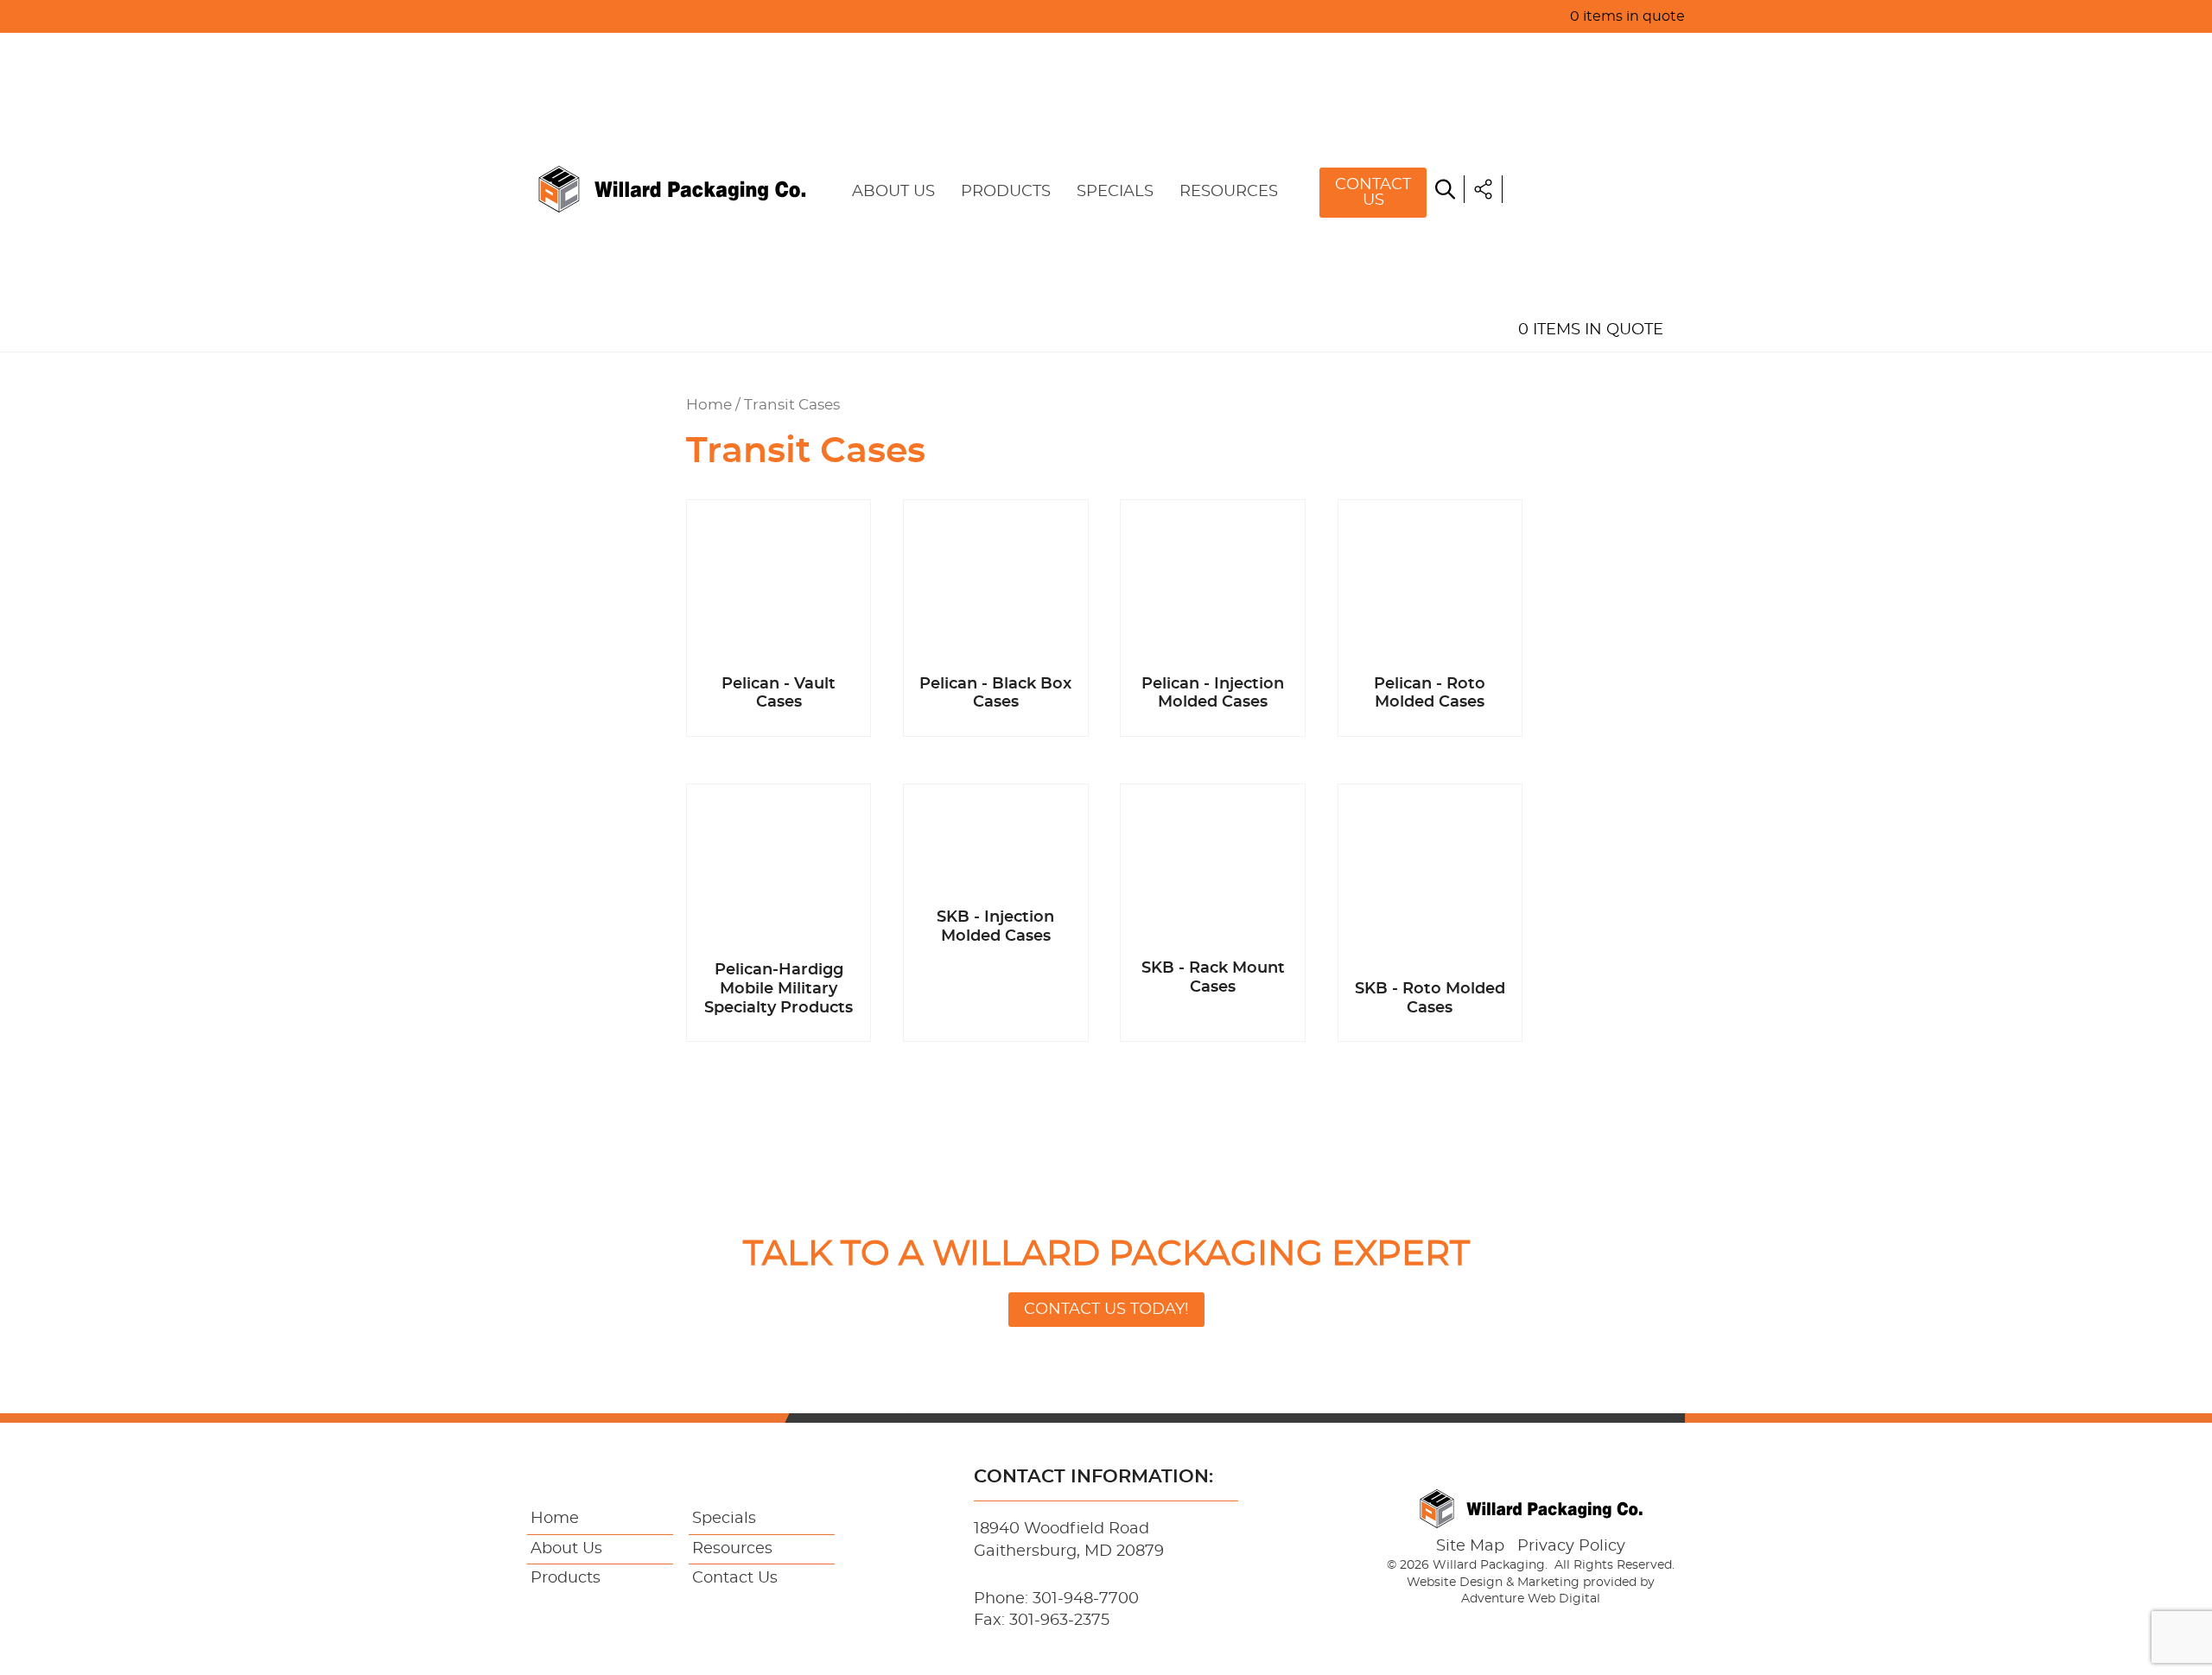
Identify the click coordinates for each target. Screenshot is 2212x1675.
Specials (1115, 192)
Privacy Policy (1571, 1546)
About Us (893, 192)
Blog (1539, 251)
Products (1006, 192)
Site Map (1470, 1546)
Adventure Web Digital (1531, 1599)
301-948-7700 (1086, 1599)
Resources (1229, 192)
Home (1541, 52)
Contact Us (1373, 193)
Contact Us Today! (1106, 1310)
